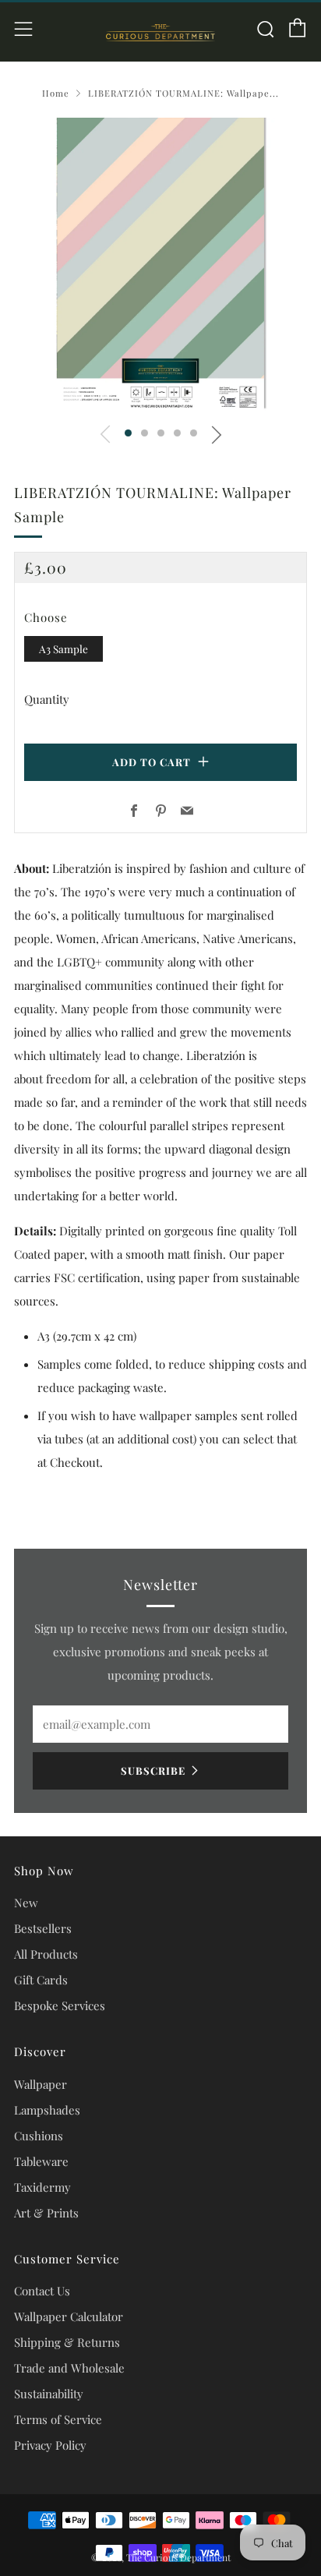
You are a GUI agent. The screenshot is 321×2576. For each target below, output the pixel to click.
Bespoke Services (60, 2005)
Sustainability (49, 2394)
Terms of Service (58, 2419)
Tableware (41, 2161)
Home (56, 93)
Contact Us (42, 2291)
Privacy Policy (50, 2445)
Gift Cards (41, 1980)
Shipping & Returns (67, 2342)
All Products (46, 1954)
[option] (160, 264)
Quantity (47, 699)
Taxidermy (42, 2187)
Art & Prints (46, 2213)
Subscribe (153, 1770)
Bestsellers (43, 1928)
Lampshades (47, 2110)
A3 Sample (63, 648)
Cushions (39, 2136)
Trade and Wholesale (69, 2368)
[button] (128, 433)
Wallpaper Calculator (69, 2316)
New (26, 1903)
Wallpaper (41, 2084)
